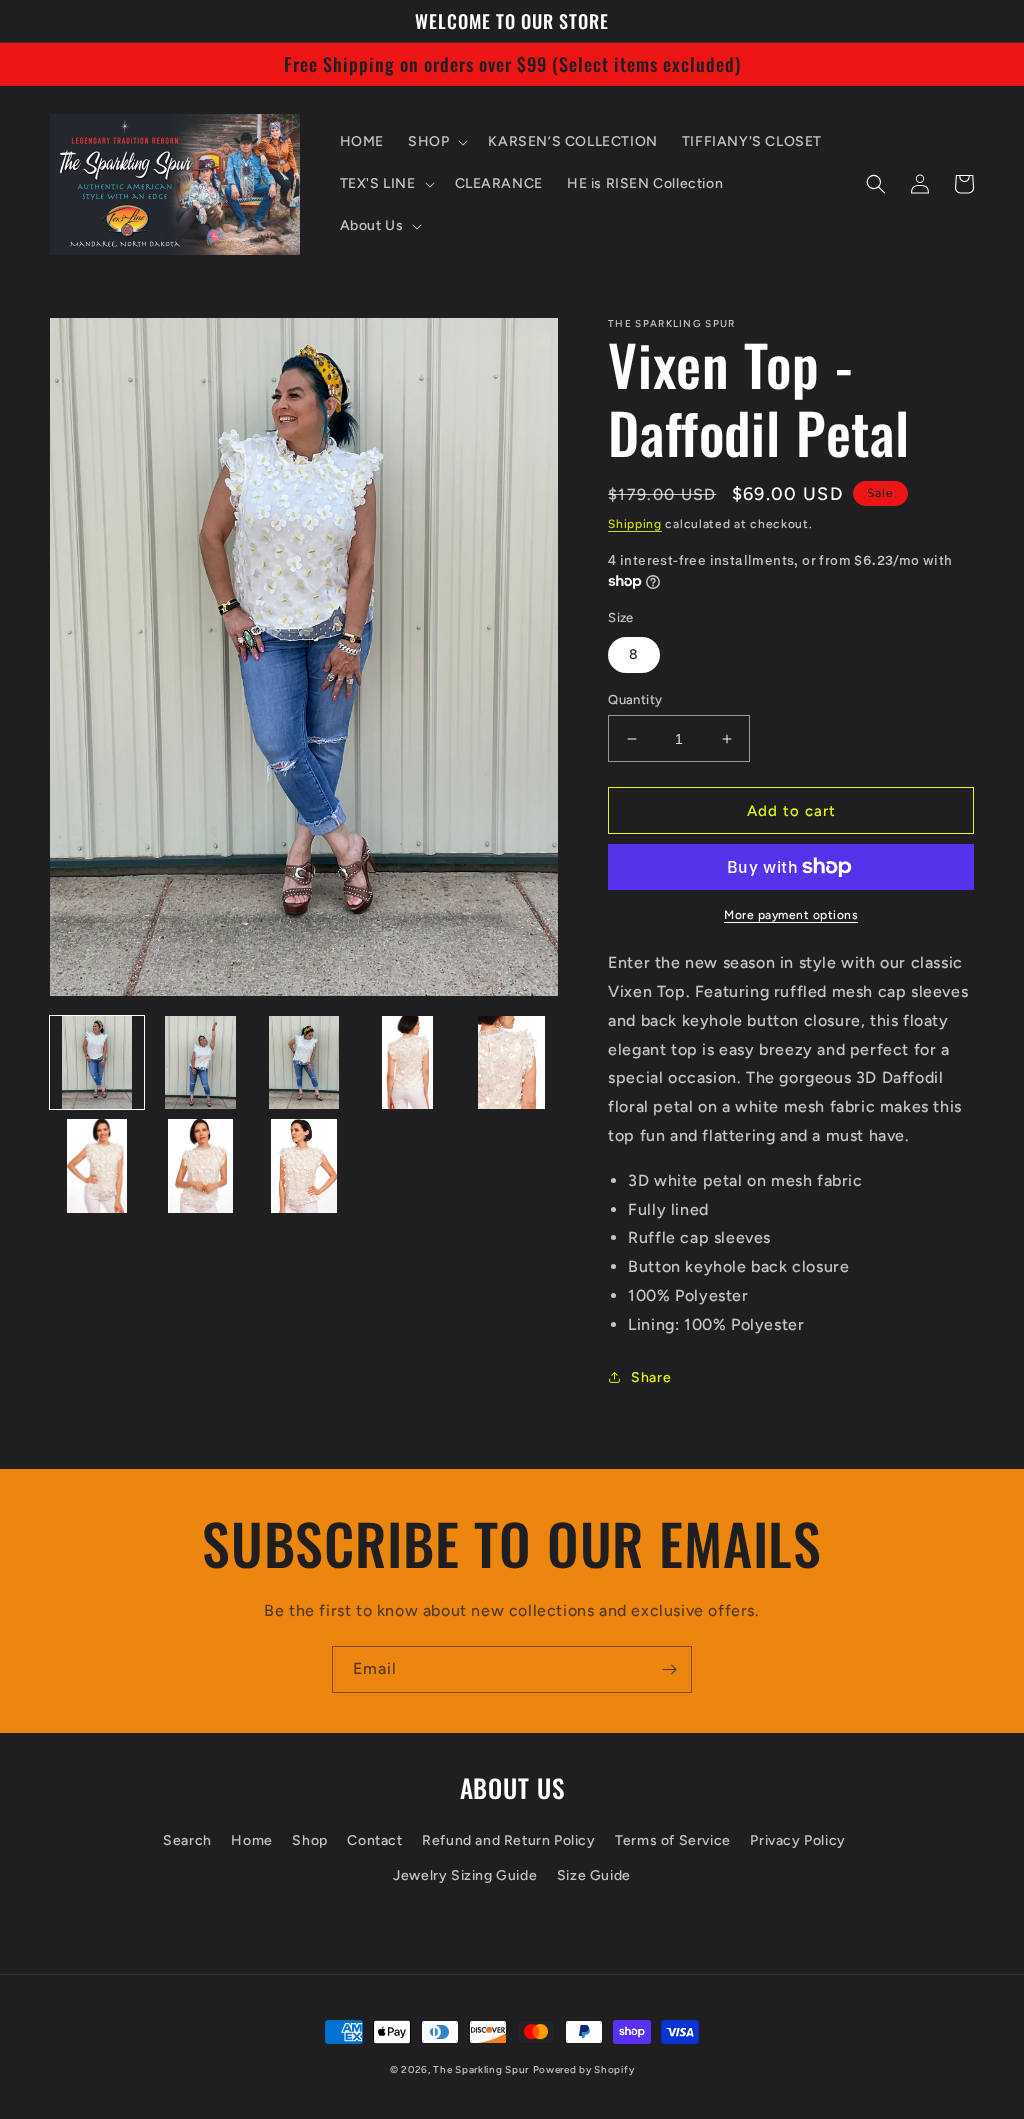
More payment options (791, 915)
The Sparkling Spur (481, 2069)
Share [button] (651, 1377)
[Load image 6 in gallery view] (97, 1166)
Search (187, 1840)
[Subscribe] (669, 1669)
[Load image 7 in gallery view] (201, 1166)
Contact (374, 1840)
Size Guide (594, 1875)
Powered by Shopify (584, 2069)
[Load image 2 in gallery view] (201, 1063)
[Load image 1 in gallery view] (97, 1063)
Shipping (635, 524)
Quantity (635, 699)
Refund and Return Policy (508, 1840)
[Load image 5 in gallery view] (512, 1063)
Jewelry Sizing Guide (465, 1875)
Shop (309, 1840)
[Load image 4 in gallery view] (408, 1063)
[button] (436, 142)
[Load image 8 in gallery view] (304, 1166)
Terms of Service (673, 1840)
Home (251, 1840)
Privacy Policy (797, 1840)
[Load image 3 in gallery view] (304, 1063)
